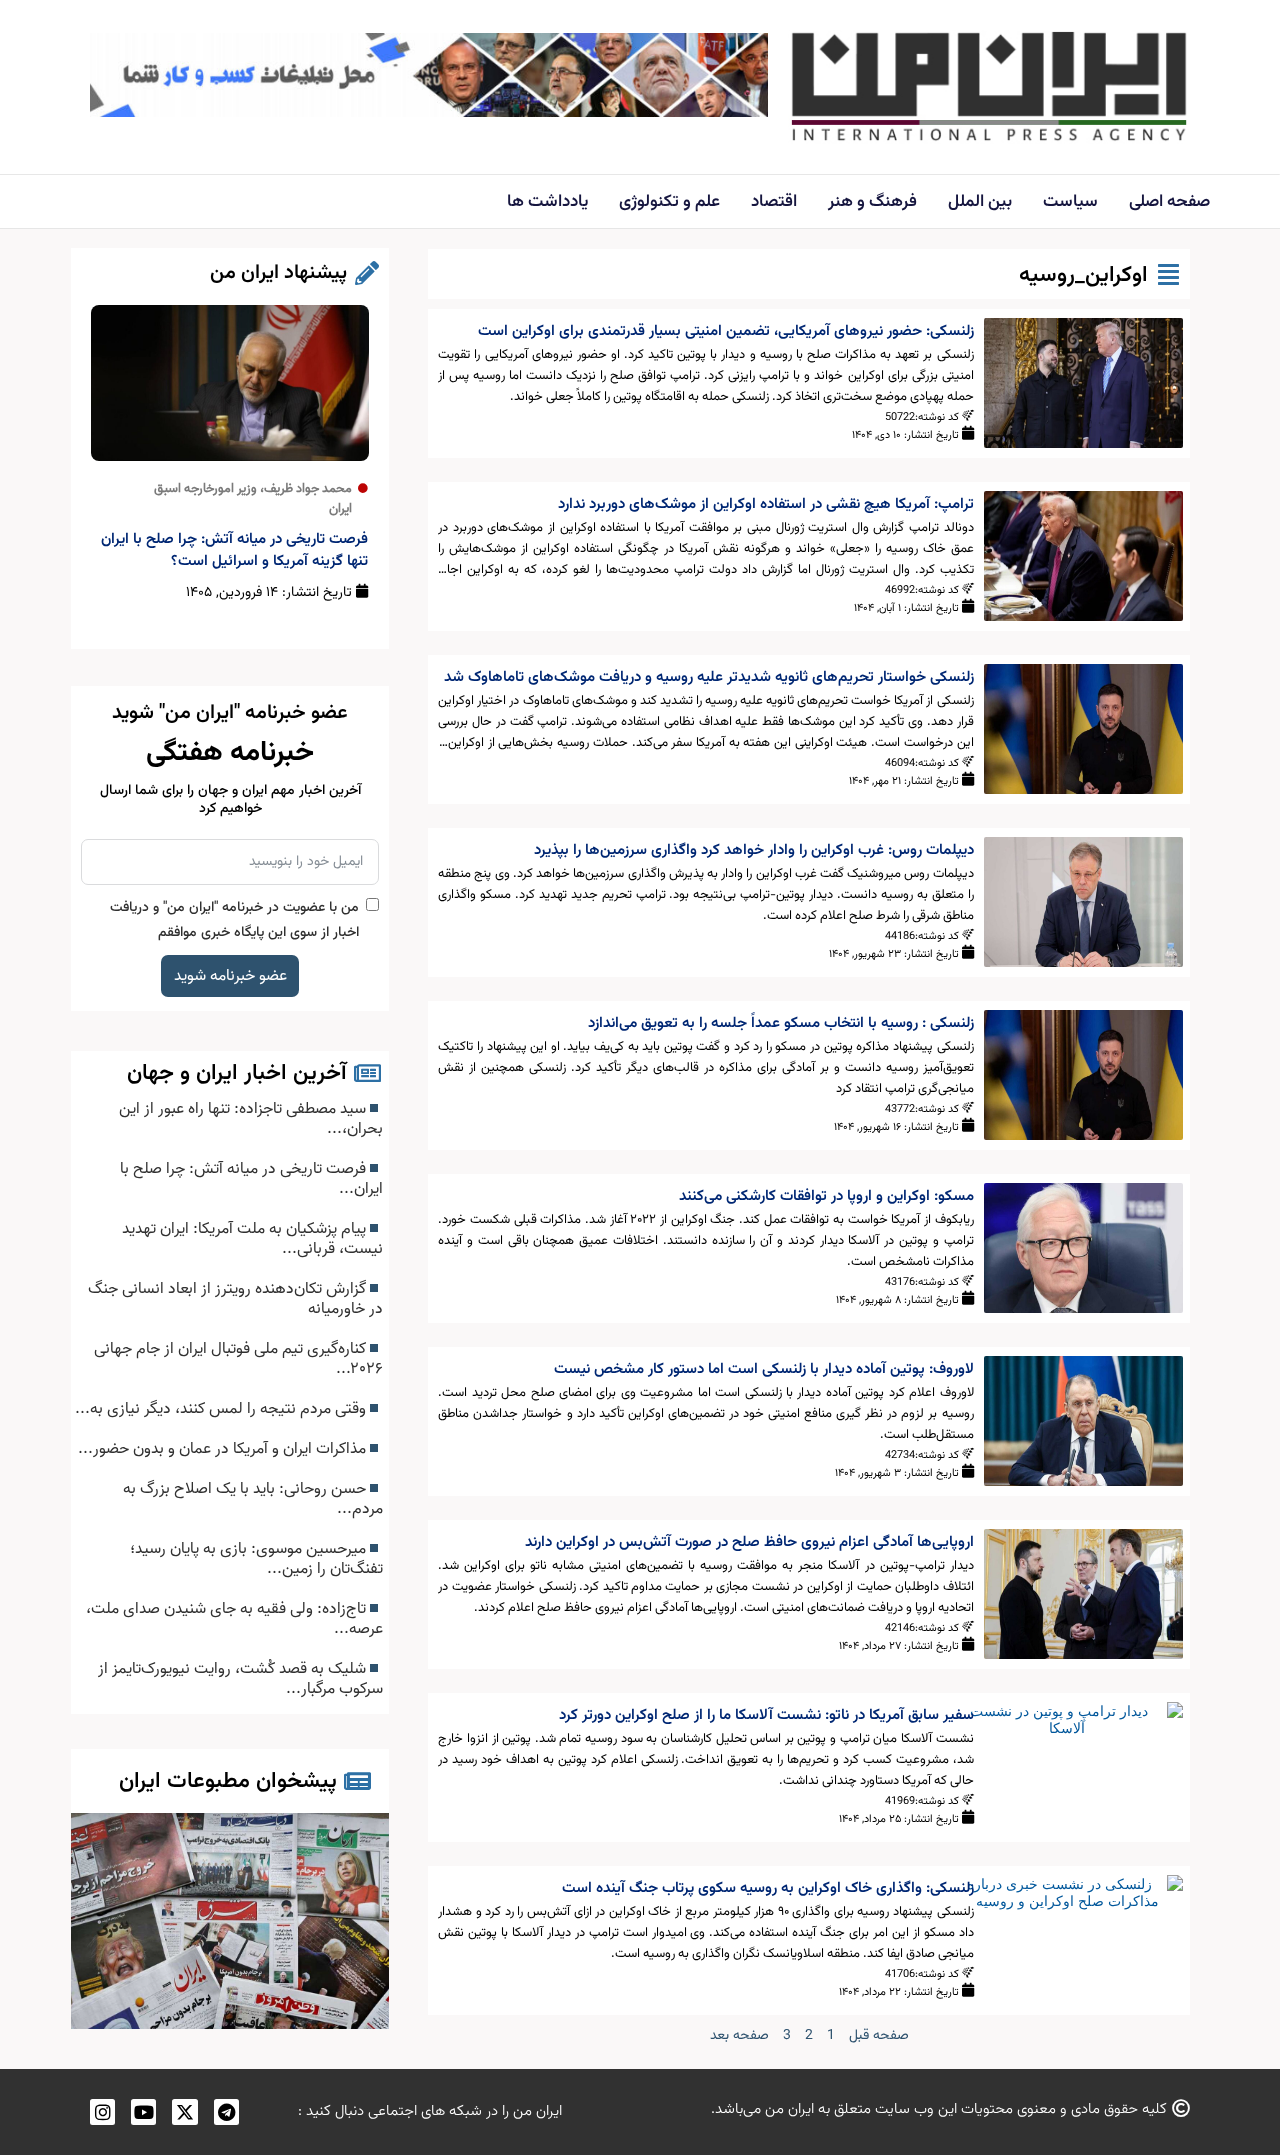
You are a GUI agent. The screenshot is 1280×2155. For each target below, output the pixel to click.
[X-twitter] (184, 2111)
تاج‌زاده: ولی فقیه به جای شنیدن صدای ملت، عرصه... (234, 1619)
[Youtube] (143, 2111)
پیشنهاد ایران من (278, 273)
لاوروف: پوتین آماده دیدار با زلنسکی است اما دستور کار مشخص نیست (764, 1369)
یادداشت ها (547, 202)
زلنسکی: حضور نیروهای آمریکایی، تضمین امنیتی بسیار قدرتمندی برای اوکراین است (726, 331)
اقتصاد (774, 202)
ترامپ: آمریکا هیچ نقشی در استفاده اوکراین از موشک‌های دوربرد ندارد (766, 504)
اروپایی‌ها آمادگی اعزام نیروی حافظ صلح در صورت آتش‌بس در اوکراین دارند (749, 1542)
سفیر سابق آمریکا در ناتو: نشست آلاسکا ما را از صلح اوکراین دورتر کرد (766, 1715)
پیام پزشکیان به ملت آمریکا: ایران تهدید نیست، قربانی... (252, 1239)
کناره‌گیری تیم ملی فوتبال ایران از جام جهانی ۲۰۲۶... (238, 1359)
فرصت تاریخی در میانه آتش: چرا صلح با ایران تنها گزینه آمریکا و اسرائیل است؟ (234, 550)
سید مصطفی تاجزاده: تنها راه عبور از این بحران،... (251, 1119)
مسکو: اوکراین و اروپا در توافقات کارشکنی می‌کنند (826, 1196)
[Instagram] (102, 2111)
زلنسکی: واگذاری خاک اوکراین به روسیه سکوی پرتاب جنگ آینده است (768, 1888)
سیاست (1070, 202)
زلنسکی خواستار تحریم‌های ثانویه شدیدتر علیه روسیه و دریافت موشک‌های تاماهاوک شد (709, 677)
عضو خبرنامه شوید (230, 976)
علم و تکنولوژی (669, 202)
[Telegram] (226, 2111)
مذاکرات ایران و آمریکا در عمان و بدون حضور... (224, 1449)
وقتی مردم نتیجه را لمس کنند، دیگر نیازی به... (222, 1409)
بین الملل (980, 202)
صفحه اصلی (1169, 202)
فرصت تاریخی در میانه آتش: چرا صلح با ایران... (251, 1179)
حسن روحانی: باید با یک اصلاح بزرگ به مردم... (253, 1499)
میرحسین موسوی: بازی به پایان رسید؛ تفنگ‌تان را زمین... (256, 1559)
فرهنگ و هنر (872, 202)
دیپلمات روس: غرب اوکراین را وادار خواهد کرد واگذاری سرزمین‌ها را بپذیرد (754, 850)
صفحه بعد (739, 2036)
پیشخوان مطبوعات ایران (228, 1781)
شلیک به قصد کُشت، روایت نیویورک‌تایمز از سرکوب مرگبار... (240, 1679)
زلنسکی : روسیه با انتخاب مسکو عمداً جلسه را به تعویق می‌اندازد (781, 1023)
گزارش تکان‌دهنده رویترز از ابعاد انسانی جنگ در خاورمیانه (235, 1299)
